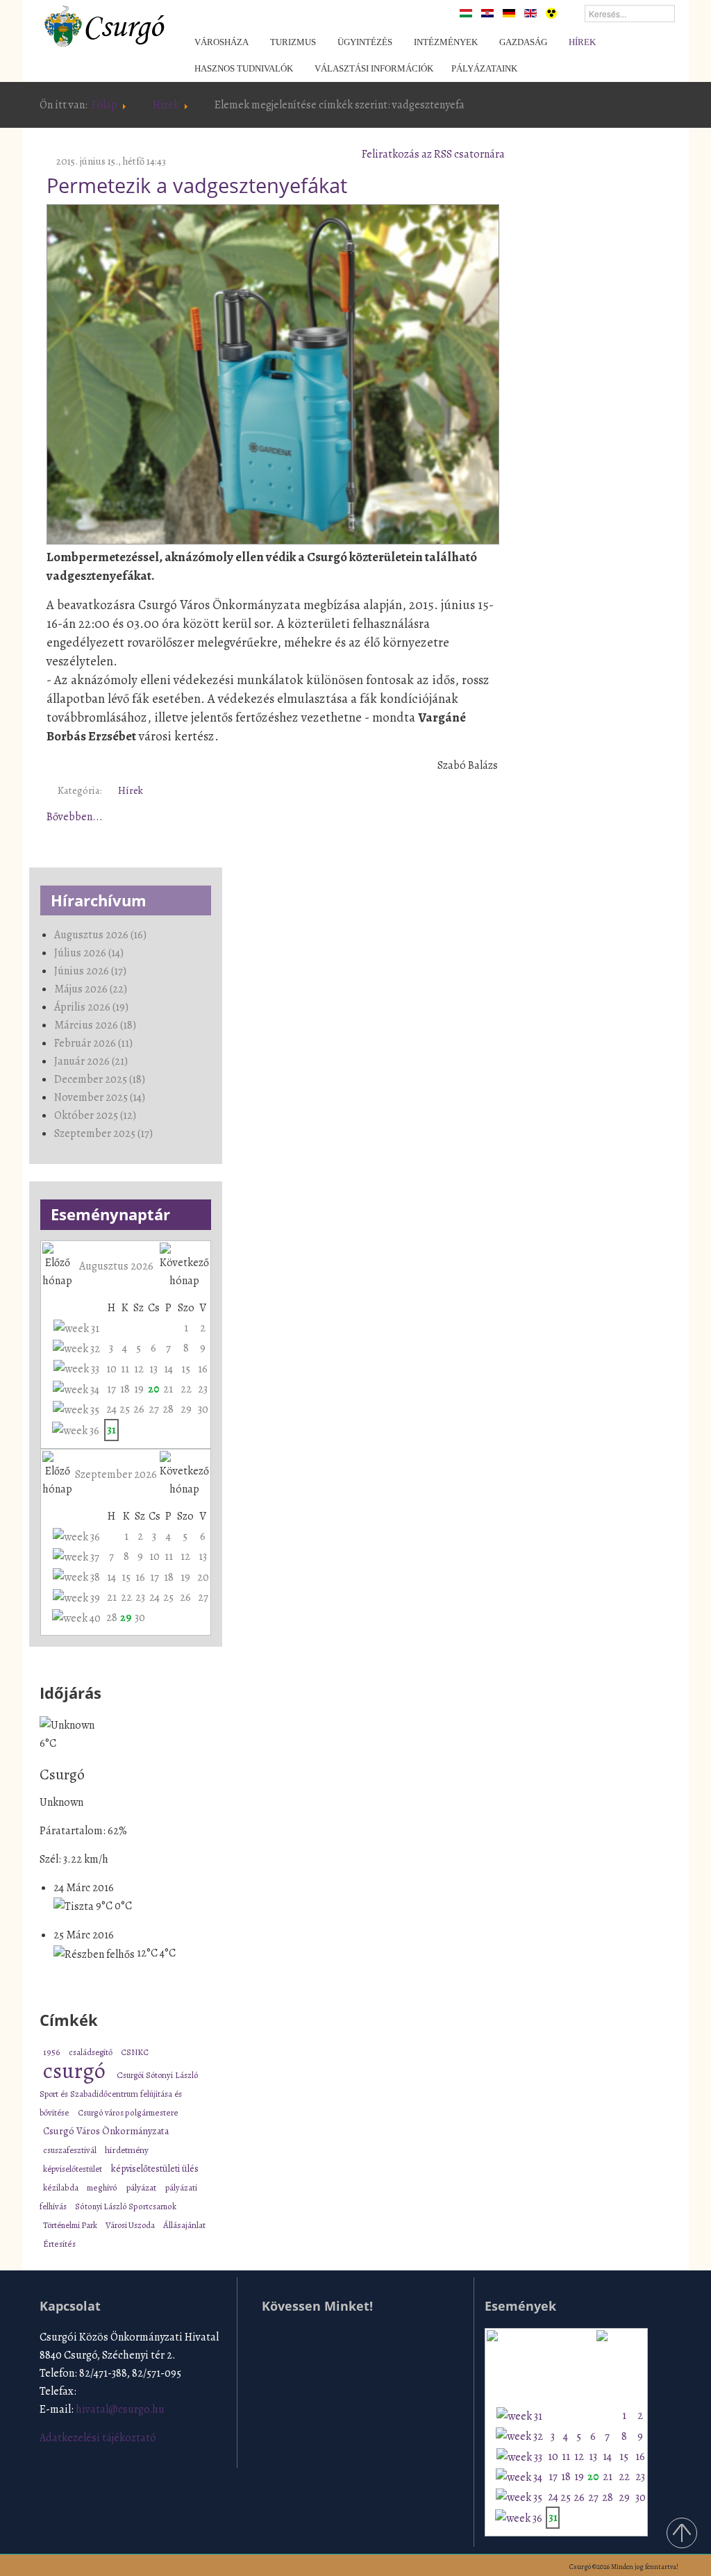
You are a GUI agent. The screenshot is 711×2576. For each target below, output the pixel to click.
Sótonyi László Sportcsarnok (126, 2206)
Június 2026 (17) (90, 971)
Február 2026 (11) (93, 1043)
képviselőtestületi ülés (155, 2169)
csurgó (76, 2070)
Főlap (104, 105)
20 (153, 1389)
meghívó (103, 2187)
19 (139, 1389)
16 (203, 1369)
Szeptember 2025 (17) (103, 1133)
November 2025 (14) (100, 1097)
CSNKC (135, 2052)
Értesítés (59, 2244)
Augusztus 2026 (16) (100, 935)
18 (125, 1389)
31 (111, 1430)
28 (168, 1409)
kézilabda (61, 2187)
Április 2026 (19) (91, 1007)
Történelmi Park (71, 2225)
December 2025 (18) (100, 1079)
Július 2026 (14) (89, 953)
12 (139, 1369)
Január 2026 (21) (91, 1061)
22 (186, 1389)
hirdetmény (127, 2150)
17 (111, 1389)
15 (186, 1369)
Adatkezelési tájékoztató (98, 2438)
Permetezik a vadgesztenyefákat (197, 185)
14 (168, 1369)
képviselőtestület (74, 2169)
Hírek (166, 105)
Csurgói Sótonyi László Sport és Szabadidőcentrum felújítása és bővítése (119, 2094)
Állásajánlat (184, 2225)
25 (125, 1409)
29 (186, 1409)
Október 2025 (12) (95, 1115)
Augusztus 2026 (116, 1266)
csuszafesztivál (70, 2150)
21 (168, 1389)
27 (154, 1409)
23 (203, 1389)
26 (139, 1409)
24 (111, 1409)
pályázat (142, 2187)
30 (203, 1409)
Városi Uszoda (131, 2225)
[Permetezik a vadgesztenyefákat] (273, 372)
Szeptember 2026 (116, 1474)
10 (111, 1369)
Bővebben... (75, 817)
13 (153, 1369)
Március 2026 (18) (95, 1025)
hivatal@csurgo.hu (120, 2409)
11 (125, 1369)
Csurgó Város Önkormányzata (106, 2131)
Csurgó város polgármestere (128, 2112)
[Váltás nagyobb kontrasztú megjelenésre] (551, 13)
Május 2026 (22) (91, 989)
